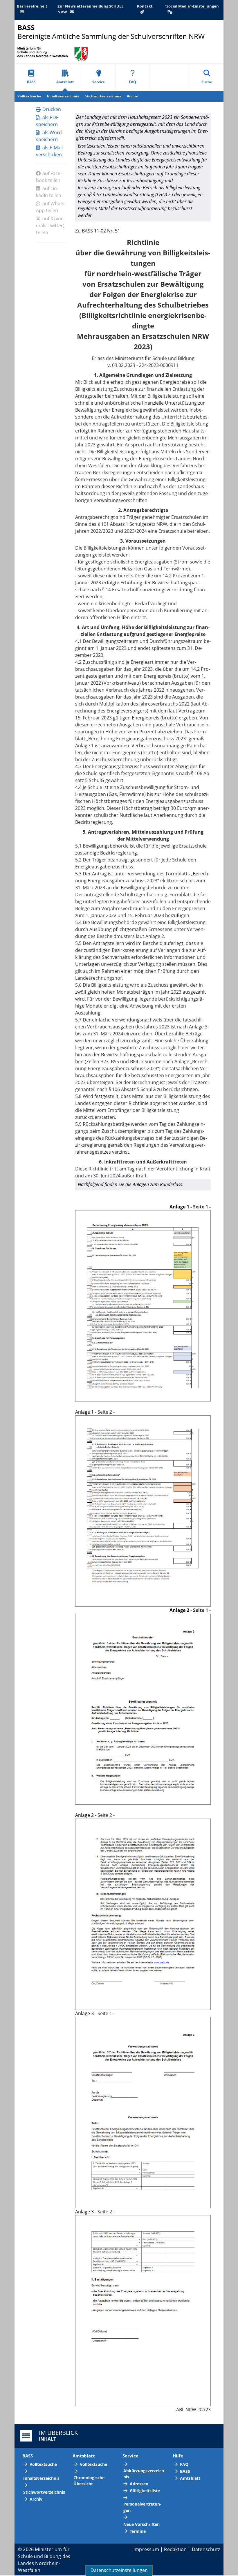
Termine (138, 2531)
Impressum (146, 2549)
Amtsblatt (65, 82)
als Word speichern (49, 136)
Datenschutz (206, 2549)
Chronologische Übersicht (89, 2481)
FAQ (132, 82)
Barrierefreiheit (32, 6)
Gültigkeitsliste (145, 2491)
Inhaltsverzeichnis (63, 96)
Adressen (139, 2484)
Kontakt (145, 6)
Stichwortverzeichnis (103, 96)
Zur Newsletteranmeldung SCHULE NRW (90, 9)
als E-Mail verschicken (49, 151)
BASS (31, 82)
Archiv (132, 96)
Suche (207, 82)
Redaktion (175, 2549)
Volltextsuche (29, 96)
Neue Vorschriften (141, 2524)
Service (99, 82)
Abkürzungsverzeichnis (144, 2474)
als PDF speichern (47, 121)
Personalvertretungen (142, 2507)
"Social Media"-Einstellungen (192, 6)
